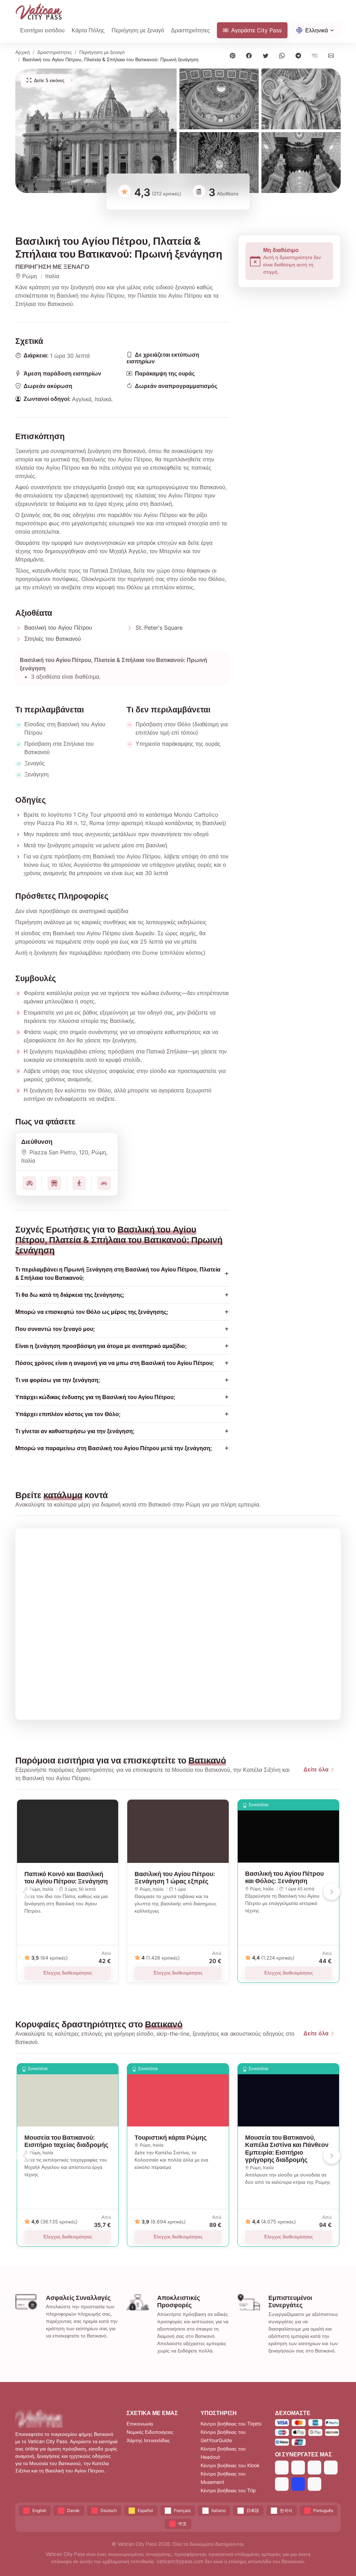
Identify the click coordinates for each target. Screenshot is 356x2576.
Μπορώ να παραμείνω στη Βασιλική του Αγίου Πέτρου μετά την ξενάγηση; (114, 1448)
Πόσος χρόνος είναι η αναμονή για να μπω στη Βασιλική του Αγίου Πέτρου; (115, 1363)
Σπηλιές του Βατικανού (53, 639)
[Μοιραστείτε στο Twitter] (267, 55)
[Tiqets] (282, 2467)
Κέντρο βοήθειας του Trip (228, 2490)
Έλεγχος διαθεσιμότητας (68, 1973)
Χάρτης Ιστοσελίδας (148, 2440)
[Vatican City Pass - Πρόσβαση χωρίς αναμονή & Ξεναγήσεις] (39, 12)
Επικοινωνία (140, 2424)
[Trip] (298, 2484)
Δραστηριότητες (191, 30)
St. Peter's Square (159, 628)
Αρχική (23, 52)
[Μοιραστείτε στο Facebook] (250, 55)
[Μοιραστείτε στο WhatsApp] (283, 55)
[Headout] (314, 2467)
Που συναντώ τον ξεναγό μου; (55, 1329)
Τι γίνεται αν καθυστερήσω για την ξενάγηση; (75, 1431)
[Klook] (331, 2467)
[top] (339, 2559)
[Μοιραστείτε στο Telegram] (300, 55)
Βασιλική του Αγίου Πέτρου (58, 628)
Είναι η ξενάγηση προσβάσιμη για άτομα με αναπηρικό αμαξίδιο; (101, 1346)
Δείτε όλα (316, 1769)
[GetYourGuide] (298, 2467)
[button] (96, 131)
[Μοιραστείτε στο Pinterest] (234, 55)
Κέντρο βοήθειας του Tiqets (231, 2424)
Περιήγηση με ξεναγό (102, 52)
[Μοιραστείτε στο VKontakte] (316, 55)
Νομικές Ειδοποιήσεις (150, 2432)
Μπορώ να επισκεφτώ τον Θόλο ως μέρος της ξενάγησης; (92, 1312)
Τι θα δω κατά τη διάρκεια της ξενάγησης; (70, 1295)
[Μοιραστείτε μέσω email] (333, 55)
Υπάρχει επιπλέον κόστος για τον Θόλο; (68, 1414)
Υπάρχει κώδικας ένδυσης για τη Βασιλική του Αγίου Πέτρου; (95, 1397)
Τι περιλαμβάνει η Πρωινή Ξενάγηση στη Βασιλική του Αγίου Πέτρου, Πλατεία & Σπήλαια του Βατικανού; (118, 1274)
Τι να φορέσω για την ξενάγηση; (58, 1380)
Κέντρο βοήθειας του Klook (230, 2465)
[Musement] (282, 2484)
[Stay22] (314, 2484)
